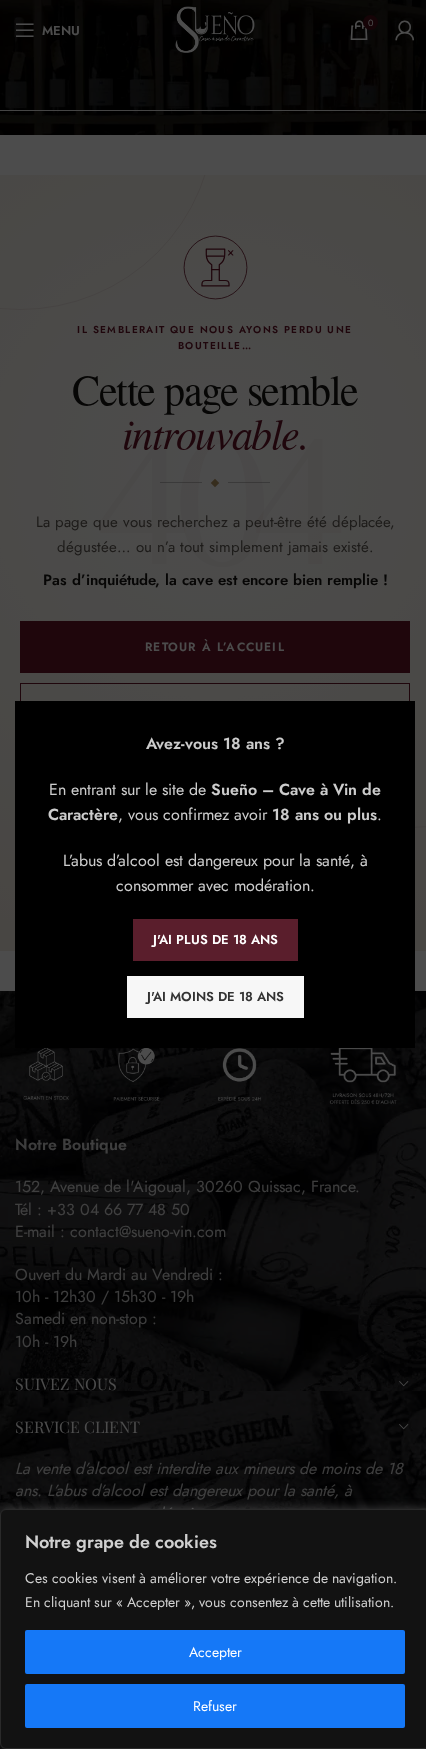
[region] (215, 1629)
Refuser (215, 1706)
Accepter (215, 1652)
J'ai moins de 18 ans (215, 996)
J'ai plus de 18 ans (215, 939)
